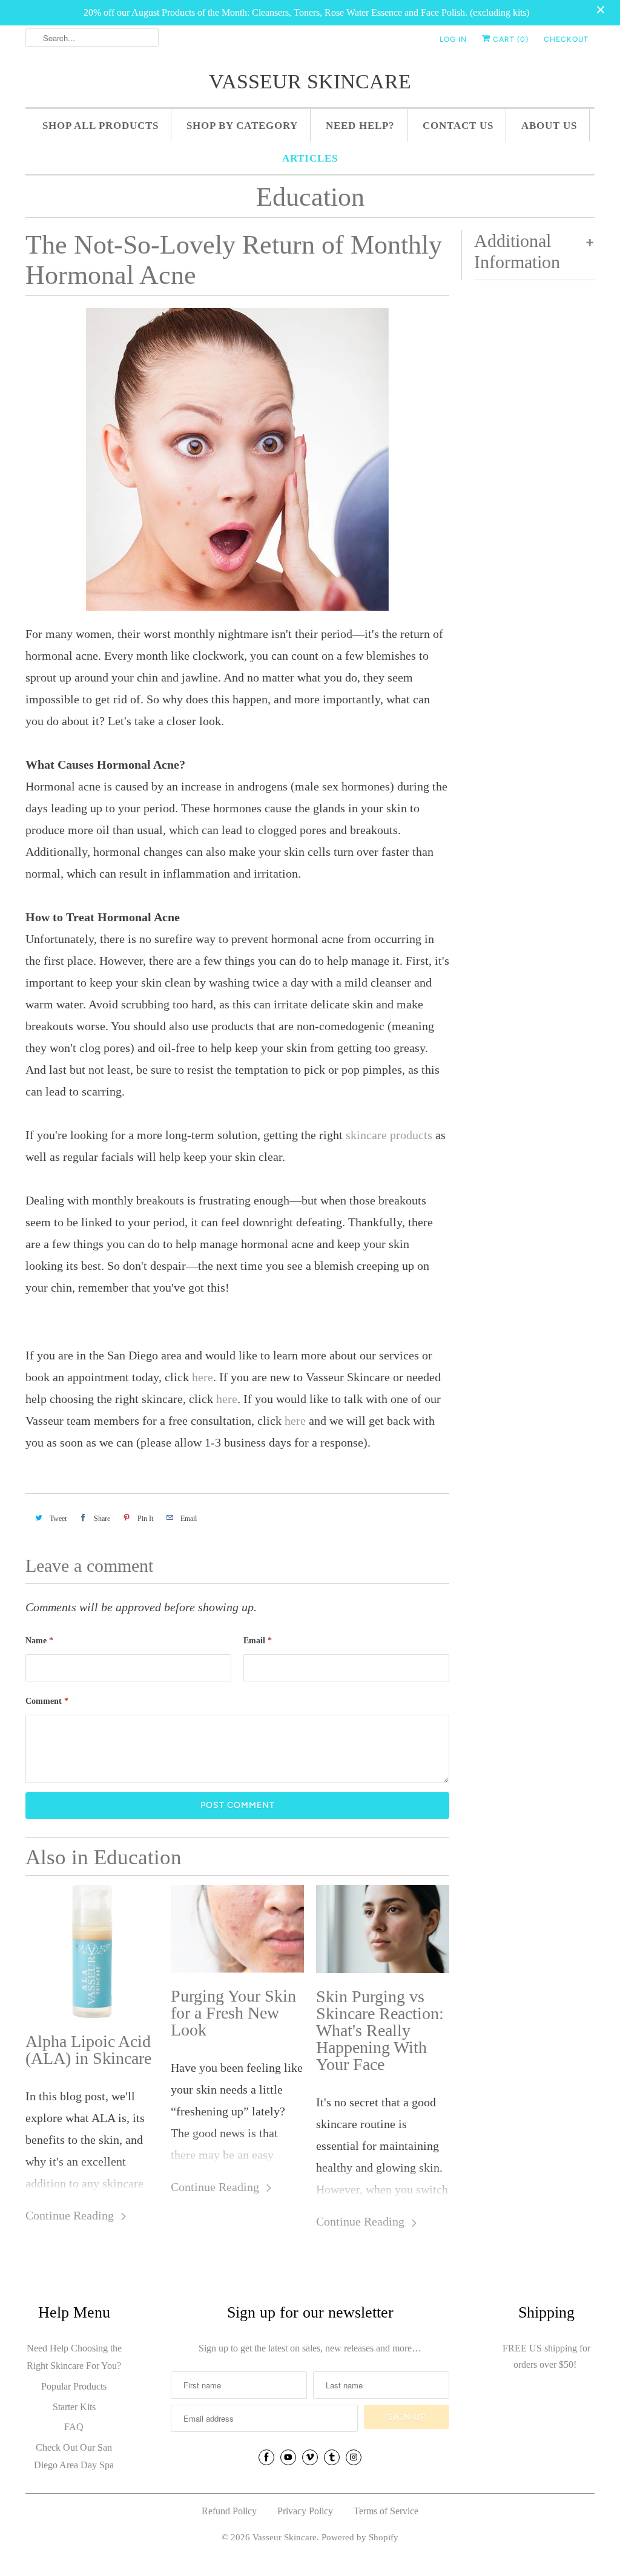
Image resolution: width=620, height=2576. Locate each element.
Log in (453, 39)
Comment (47, 1701)
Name (39, 1641)
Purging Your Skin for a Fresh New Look (233, 2013)
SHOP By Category (242, 126)
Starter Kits (74, 2407)
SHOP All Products (101, 126)
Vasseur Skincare (310, 81)
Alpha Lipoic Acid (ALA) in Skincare (88, 2050)
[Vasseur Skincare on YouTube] (288, 2457)
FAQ (74, 2427)
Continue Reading (71, 2215)
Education (310, 197)
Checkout (566, 39)
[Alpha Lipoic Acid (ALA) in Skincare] (92, 1951)
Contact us (458, 126)
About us (549, 126)
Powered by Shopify (360, 2537)
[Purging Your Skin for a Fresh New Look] (237, 1929)
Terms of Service (386, 2511)
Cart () (510, 39)
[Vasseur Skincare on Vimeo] (310, 2457)
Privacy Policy (305, 2511)
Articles (310, 158)
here (203, 1377)
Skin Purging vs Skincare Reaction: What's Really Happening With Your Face (380, 2031)
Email (258, 1641)
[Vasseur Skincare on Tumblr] (332, 2457)
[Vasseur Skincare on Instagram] (354, 2457)
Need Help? (360, 126)
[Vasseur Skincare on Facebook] (266, 2457)
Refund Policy (229, 2511)
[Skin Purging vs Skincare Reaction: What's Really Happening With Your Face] (383, 1929)
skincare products (389, 1135)
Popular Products (74, 2386)
